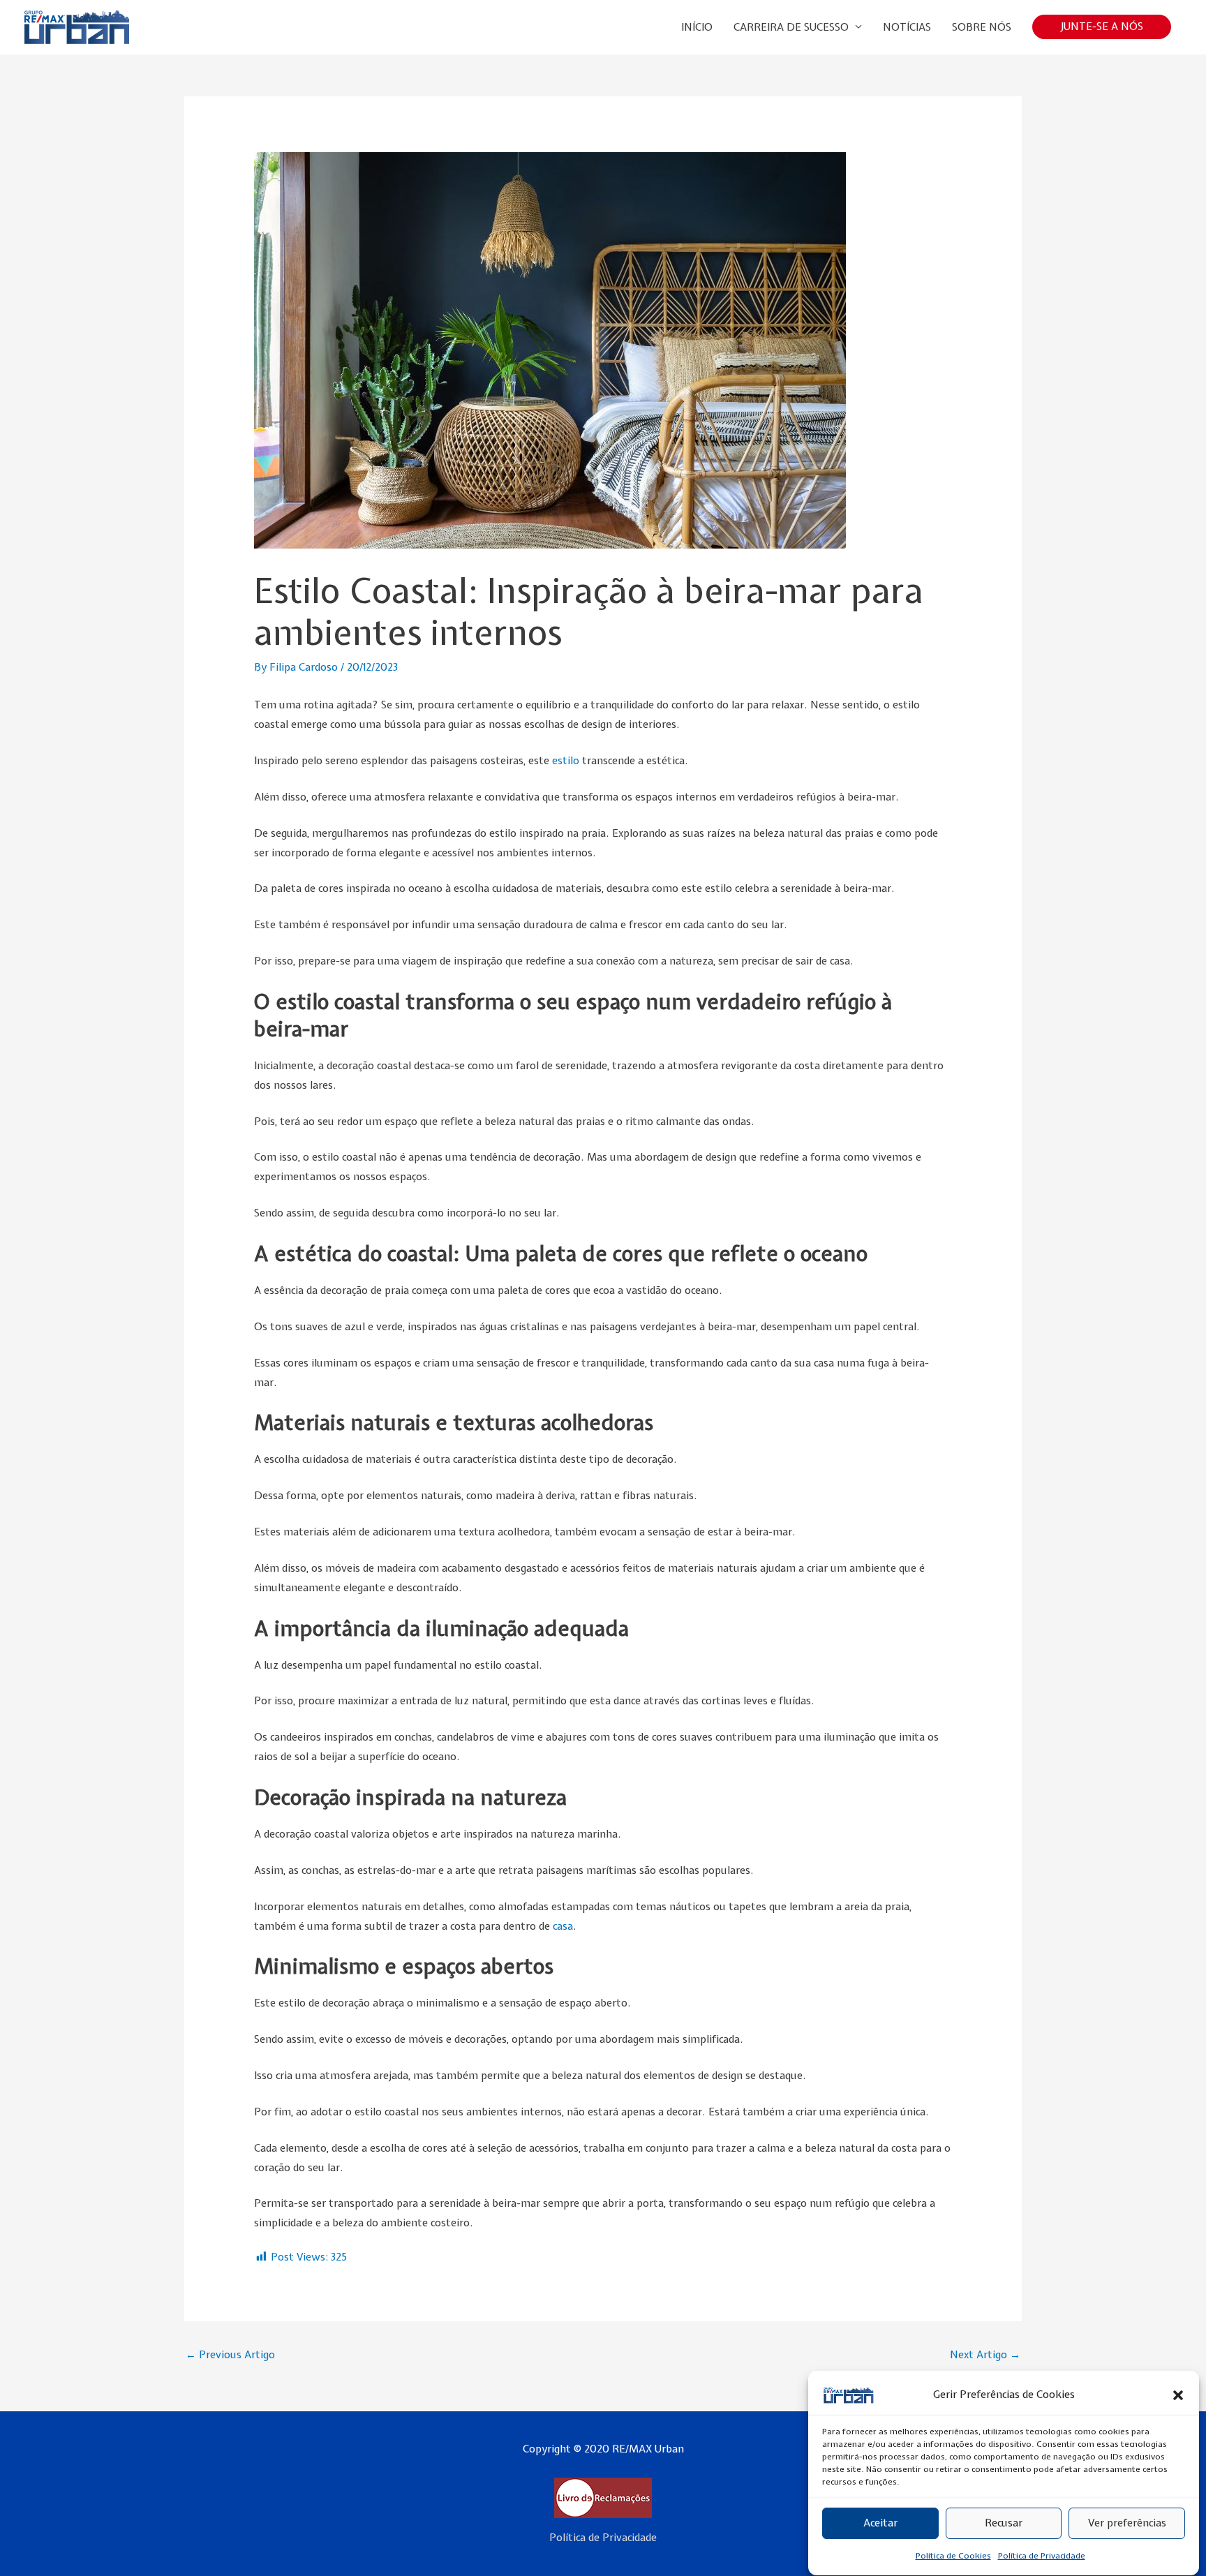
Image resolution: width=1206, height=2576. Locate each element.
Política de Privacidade (1042, 2556)
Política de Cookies (953, 2556)
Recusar (1004, 2524)
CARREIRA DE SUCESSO (791, 27)
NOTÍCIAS (907, 27)
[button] (1178, 2395)
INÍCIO (697, 27)
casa (563, 1926)
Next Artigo (985, 2355)
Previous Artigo (230, 2355)
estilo (567, 761)
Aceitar (880, 2524)
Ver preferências (1127, 2524)
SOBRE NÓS (982, 27)
